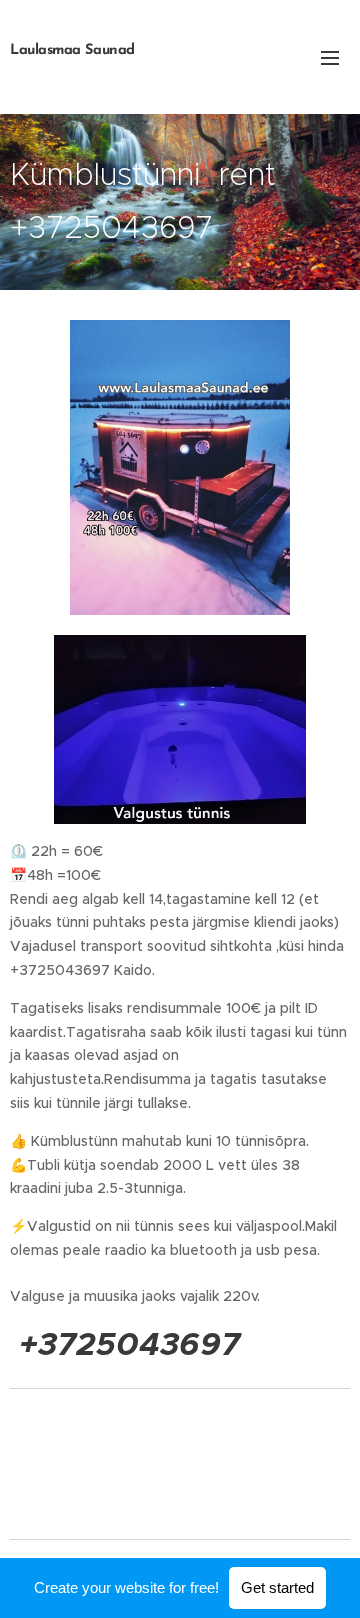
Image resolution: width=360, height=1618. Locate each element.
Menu (330, 57)
